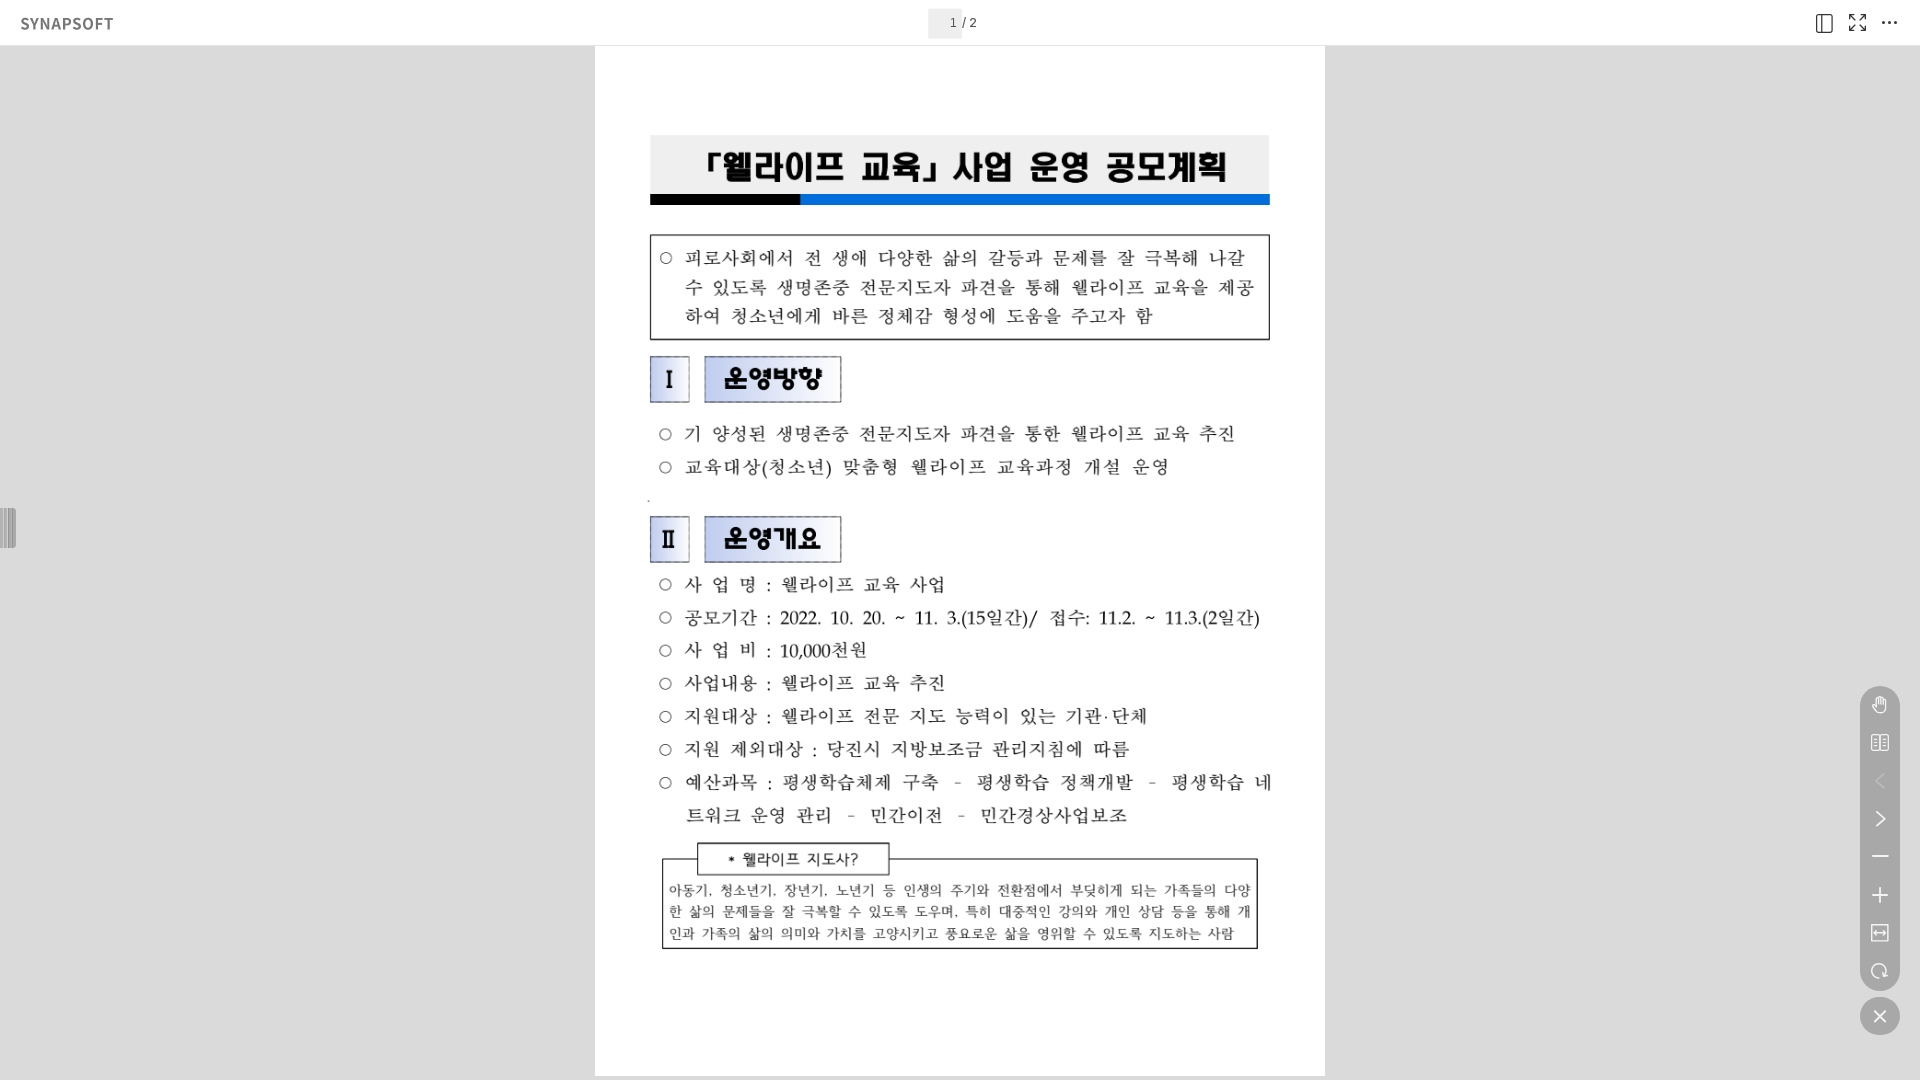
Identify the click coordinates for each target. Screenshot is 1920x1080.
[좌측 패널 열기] (1825, 23)
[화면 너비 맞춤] (1880, 933)
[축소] (1880, 857)
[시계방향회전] (1880, 971)
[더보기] (1889, 23)
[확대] (1880, 895)
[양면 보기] (1880, 743)
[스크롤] (1880, 705)
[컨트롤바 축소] (1880, 1016)
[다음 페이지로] (1880, 819)
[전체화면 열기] (1857, 23)
